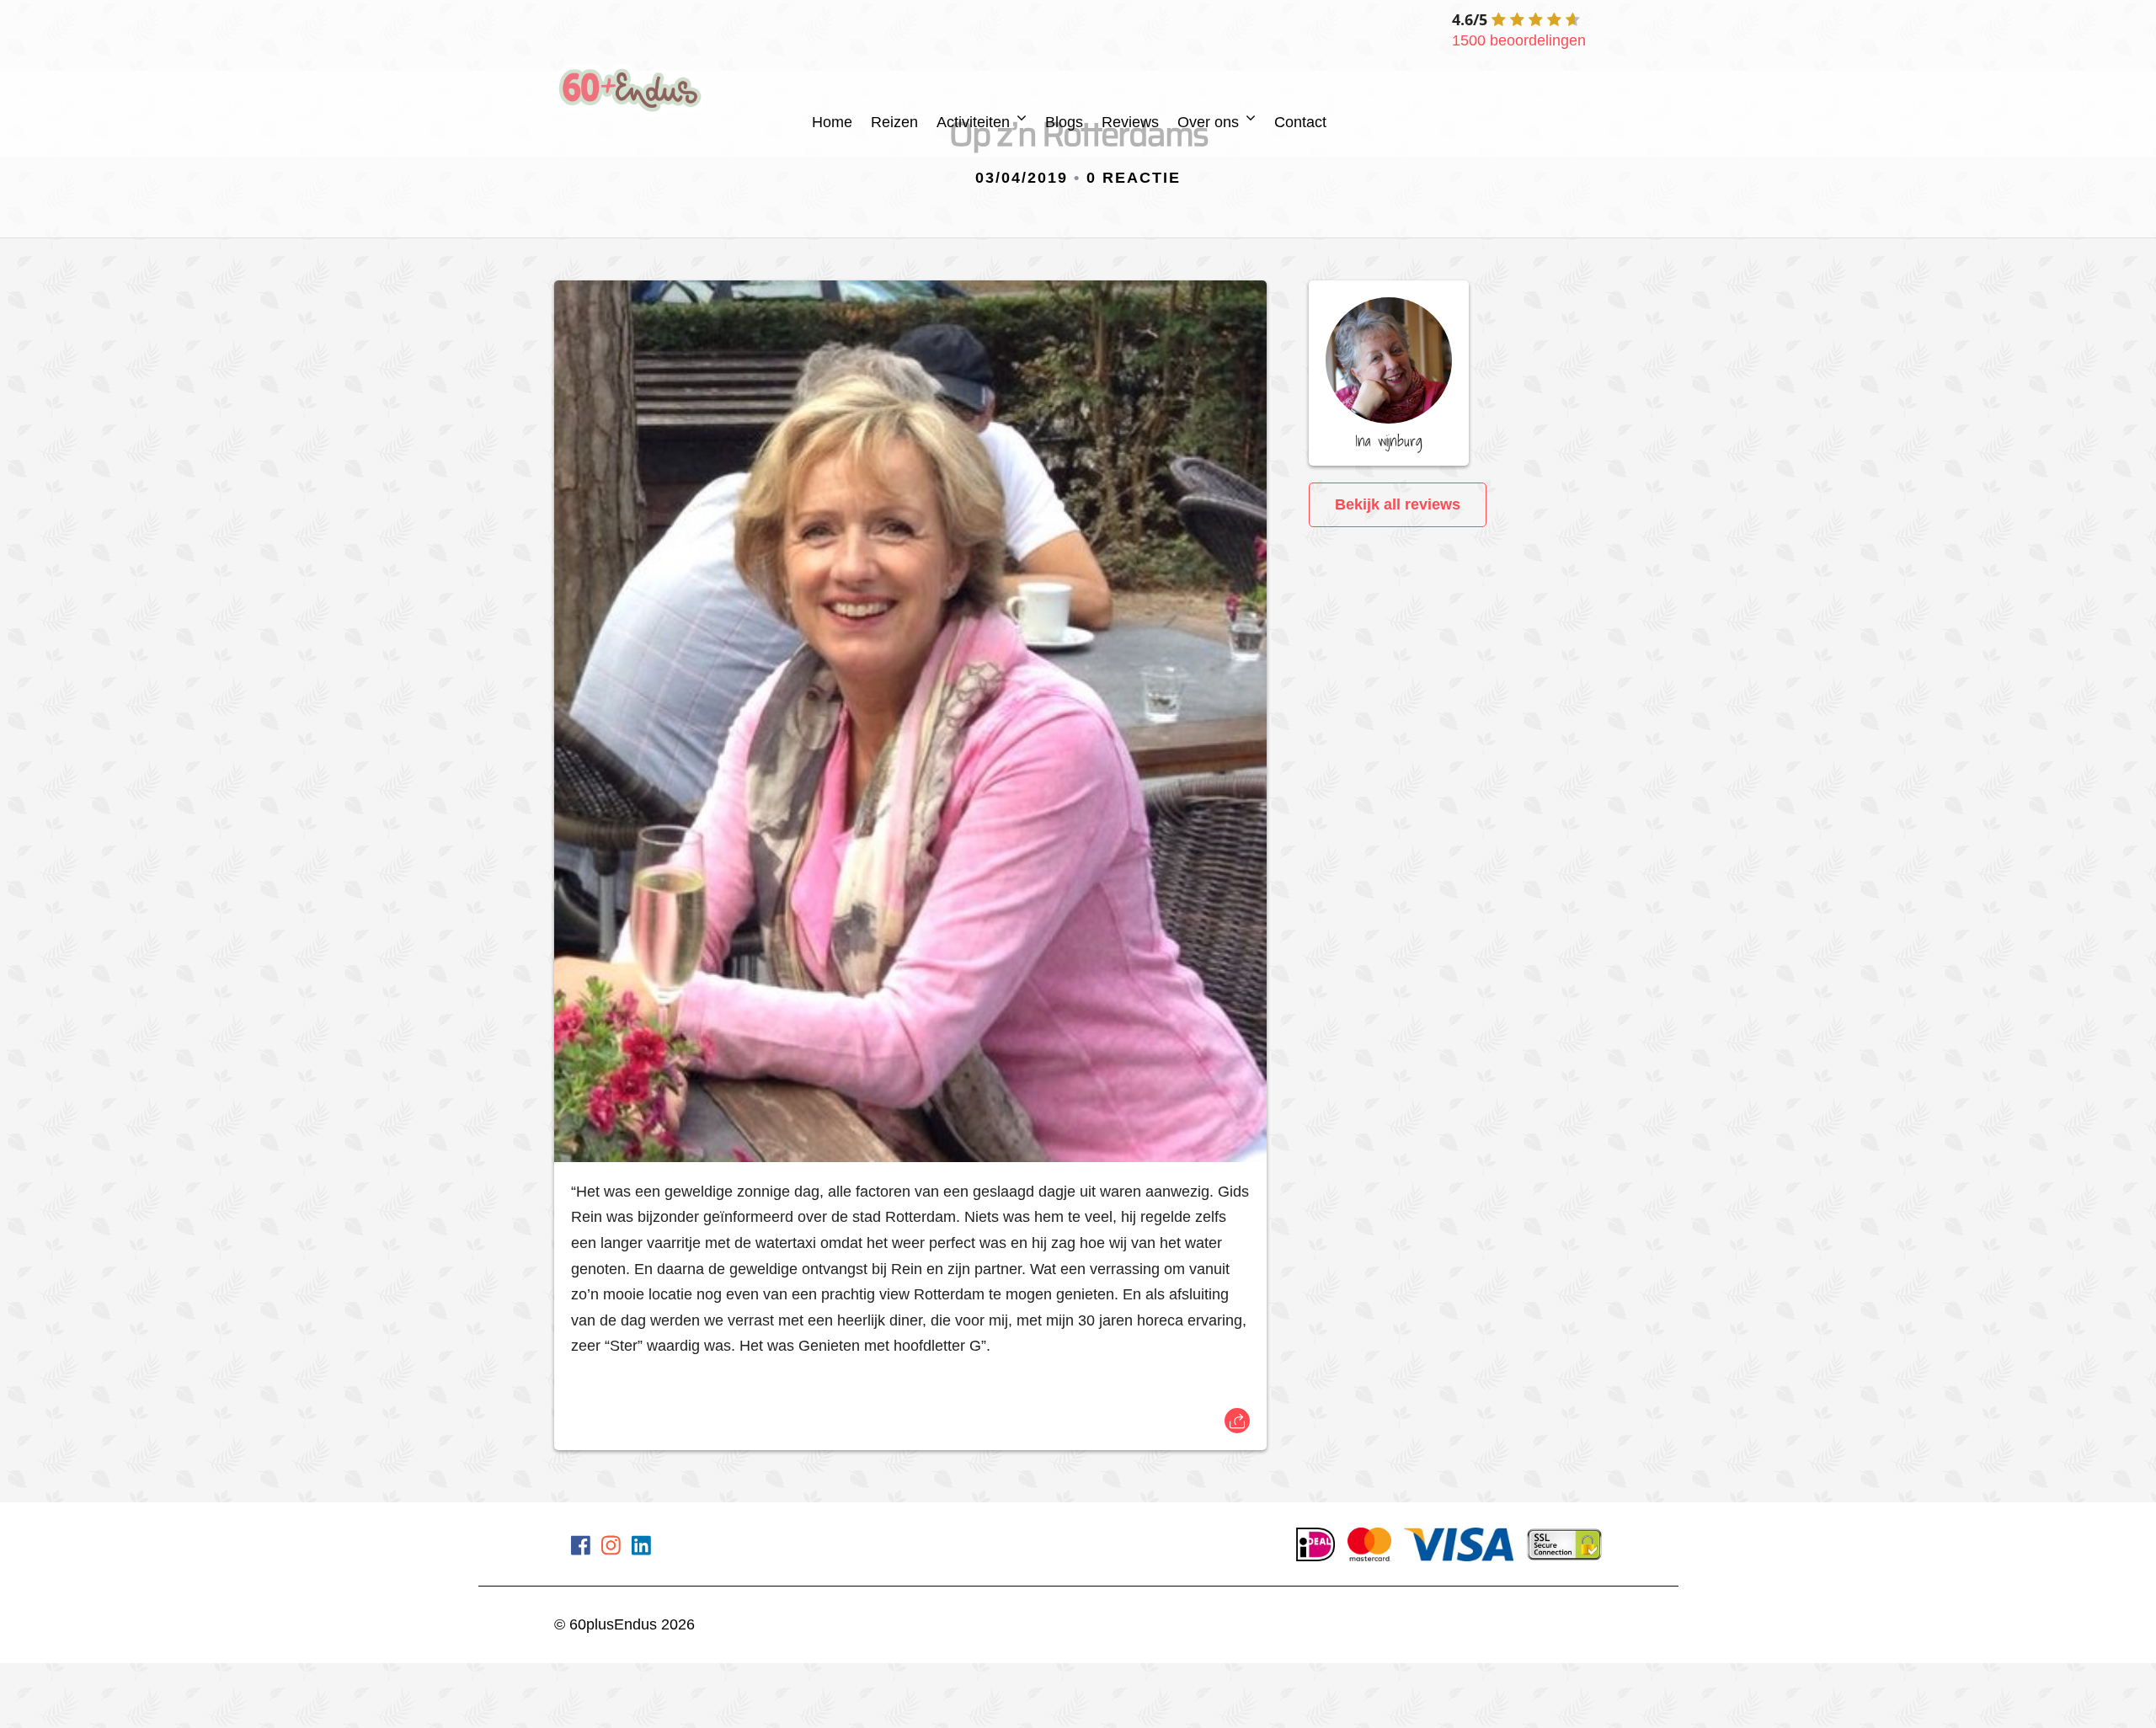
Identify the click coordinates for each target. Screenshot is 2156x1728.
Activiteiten (973, 122)
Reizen (894, 122)
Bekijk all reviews (1398, 504)
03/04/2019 (1022, 178)
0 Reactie (1134, 178)
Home (832, 122)
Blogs (1064, 122)
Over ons (1208, 122)
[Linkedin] (641, 1549)
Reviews (1130, 122)
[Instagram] (611, 1549)
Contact (1300, 122)
